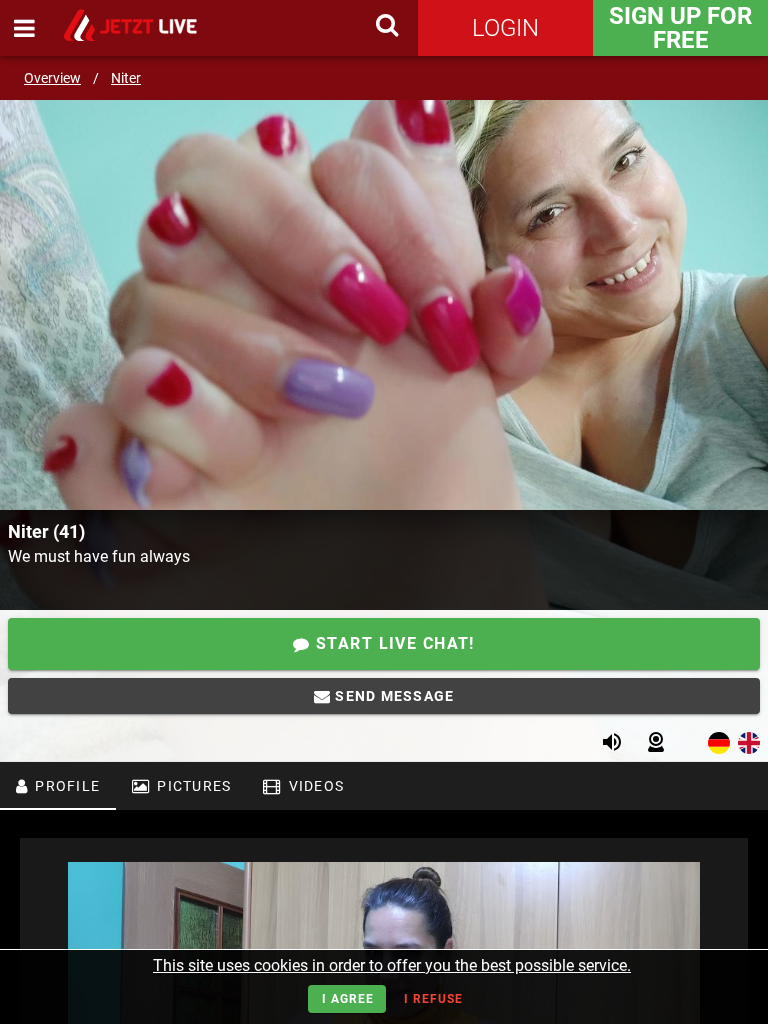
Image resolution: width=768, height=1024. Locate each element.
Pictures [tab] (192, 786)
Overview (52, 78)
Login (505, 28)
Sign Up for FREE (680, 28)
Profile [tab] (65, 786)
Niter (126, 78)
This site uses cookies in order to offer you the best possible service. (392, 965)
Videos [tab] (314, 786)
